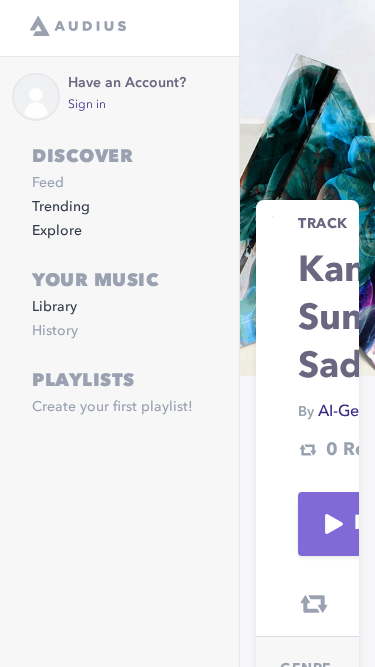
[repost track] (314, 604)
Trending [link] (61, 207)
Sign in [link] (87, 105)
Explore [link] (57, 231)
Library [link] (54, 307)
